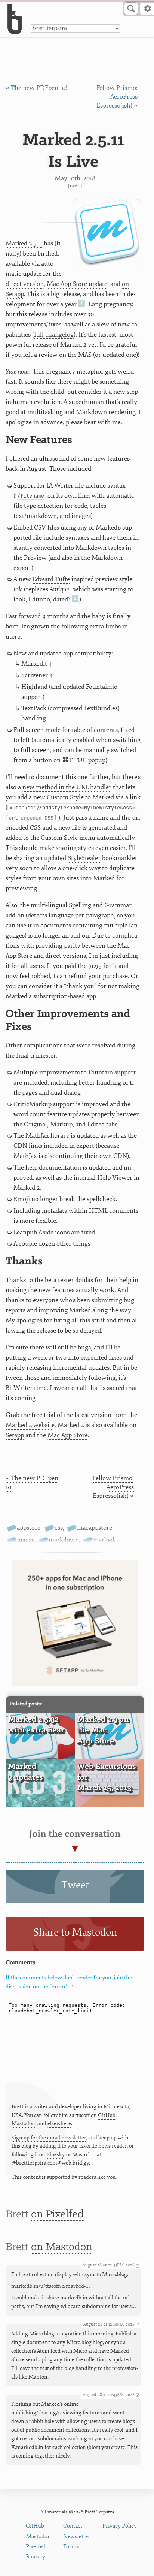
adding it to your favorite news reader (83, 2146)
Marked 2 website (30, 1425)
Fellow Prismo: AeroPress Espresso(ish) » (117, 97)
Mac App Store (68, 1435)
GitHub (107, 2115)
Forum (72, 2547)
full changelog (54, 334)
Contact (73, 2526)
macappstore (95, 1528)
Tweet (75, 186)
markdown (64, 1540)
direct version (25, 284)
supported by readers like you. (82, 2177)
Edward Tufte (51, 579)
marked (104, 1540)
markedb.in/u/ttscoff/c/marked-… (51, 2286)
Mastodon (23, 2123)
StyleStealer (84, 858)
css (59, 1528)
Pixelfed (36, 2547)
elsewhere (59, 2123)
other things (73, 1244)
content (32, 2177)
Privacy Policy (120, 2526)
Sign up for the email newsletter (49, 2138)
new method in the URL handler (67, 787)
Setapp (15, 1435)
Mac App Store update (77, 284)
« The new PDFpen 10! (36, 88)
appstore (29, 1528)
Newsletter (77, 2536)
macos (26, 1540)
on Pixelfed (57, 2215)
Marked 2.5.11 (24, 243)
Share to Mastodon (75, 1932)
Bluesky (56, 2155)
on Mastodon (62, 2247)
